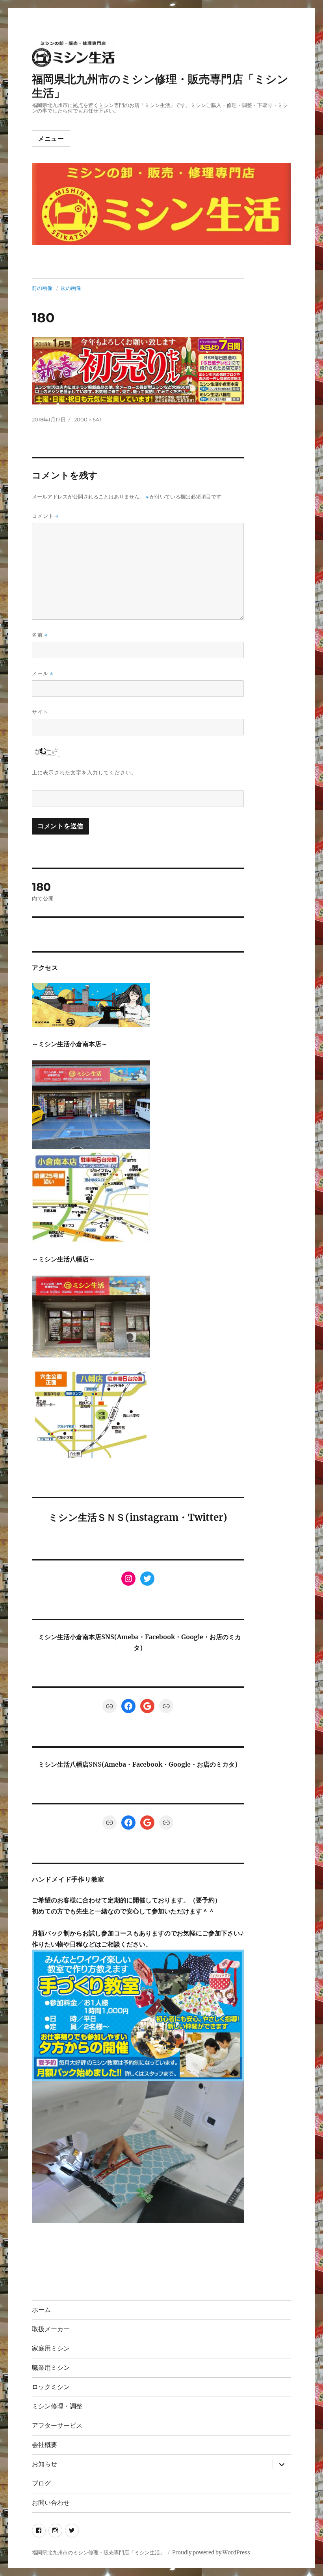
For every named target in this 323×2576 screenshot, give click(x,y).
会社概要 (45, 2445)
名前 (40, 635)
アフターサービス (57, 2426)
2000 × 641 (88, 419)
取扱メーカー (51, 2329)
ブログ (41, 2483)
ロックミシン (51, 2387)
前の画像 (42, 288)
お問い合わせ (51, 2503)
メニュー (51, 139)
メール (43, 673)
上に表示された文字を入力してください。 (84, 772)
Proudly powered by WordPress (211, 2553)
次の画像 (71, 288)
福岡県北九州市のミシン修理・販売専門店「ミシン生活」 (98, 2553)
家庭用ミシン (51, 2348)
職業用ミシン (51, 2368)
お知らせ (45, 2464)
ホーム (41, 2310)
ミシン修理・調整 (57, 2406)
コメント (45, 516)
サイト (40, 712)
